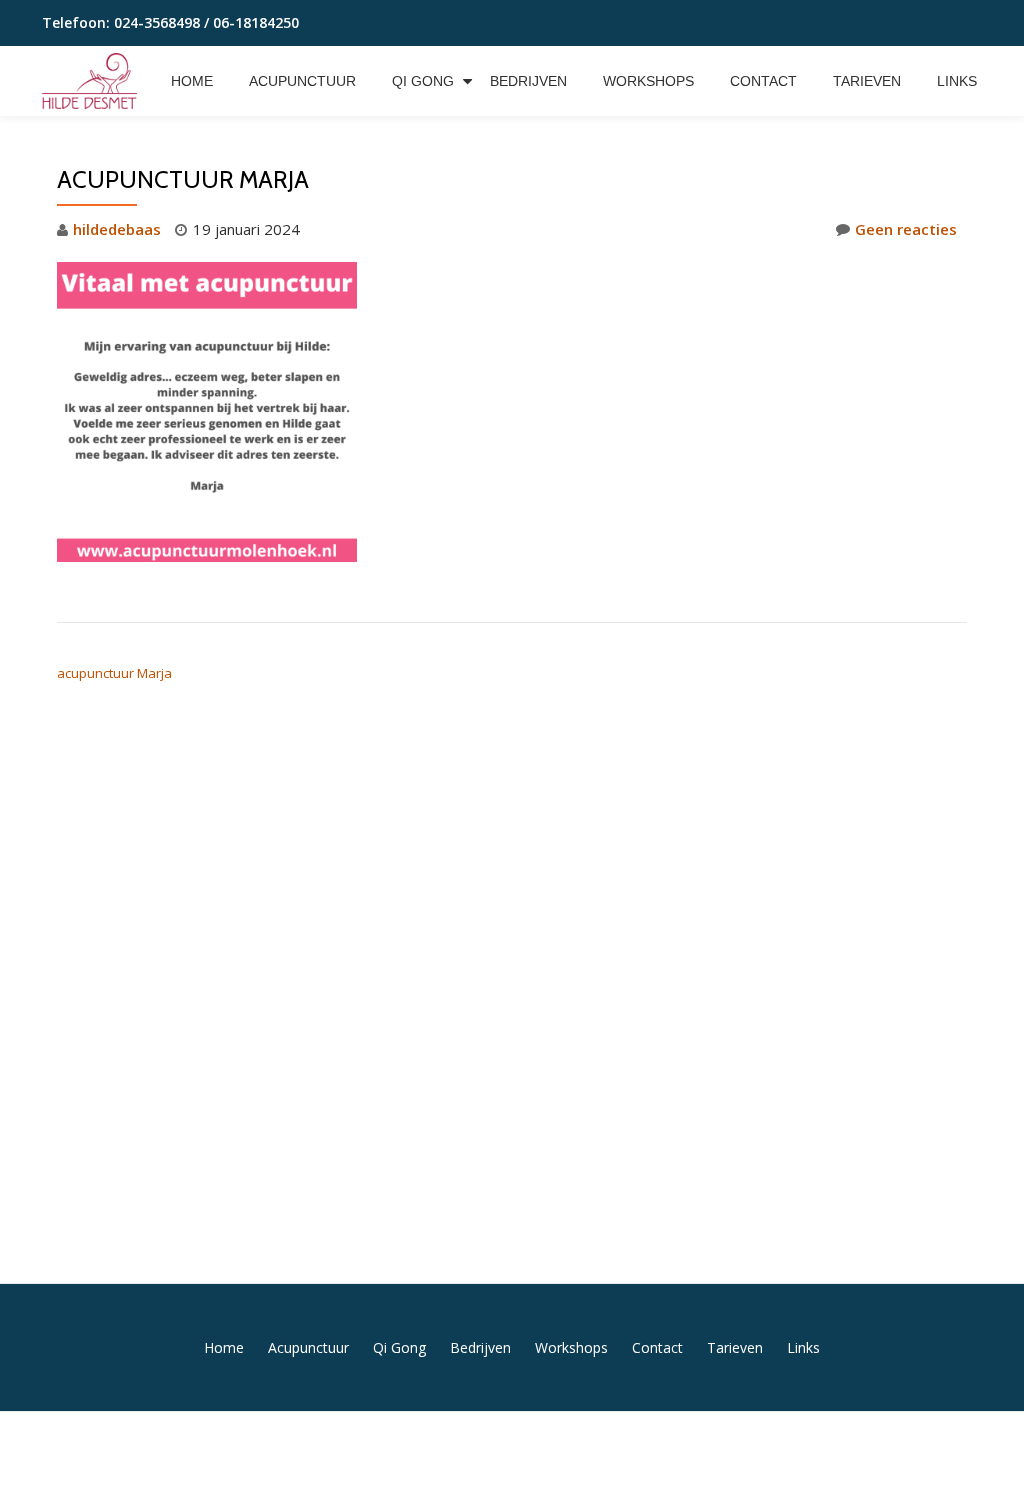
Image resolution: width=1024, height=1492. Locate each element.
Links (957, 81)
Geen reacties (906, 229)
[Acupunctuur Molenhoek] (93, 81)
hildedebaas (117, 229)
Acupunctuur (302, 81)
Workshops (648, 81)
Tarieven (867, 81)
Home (192, 81)
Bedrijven (528, 81)
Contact (763, 81)
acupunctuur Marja (114, 673)
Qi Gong (423, 81)
